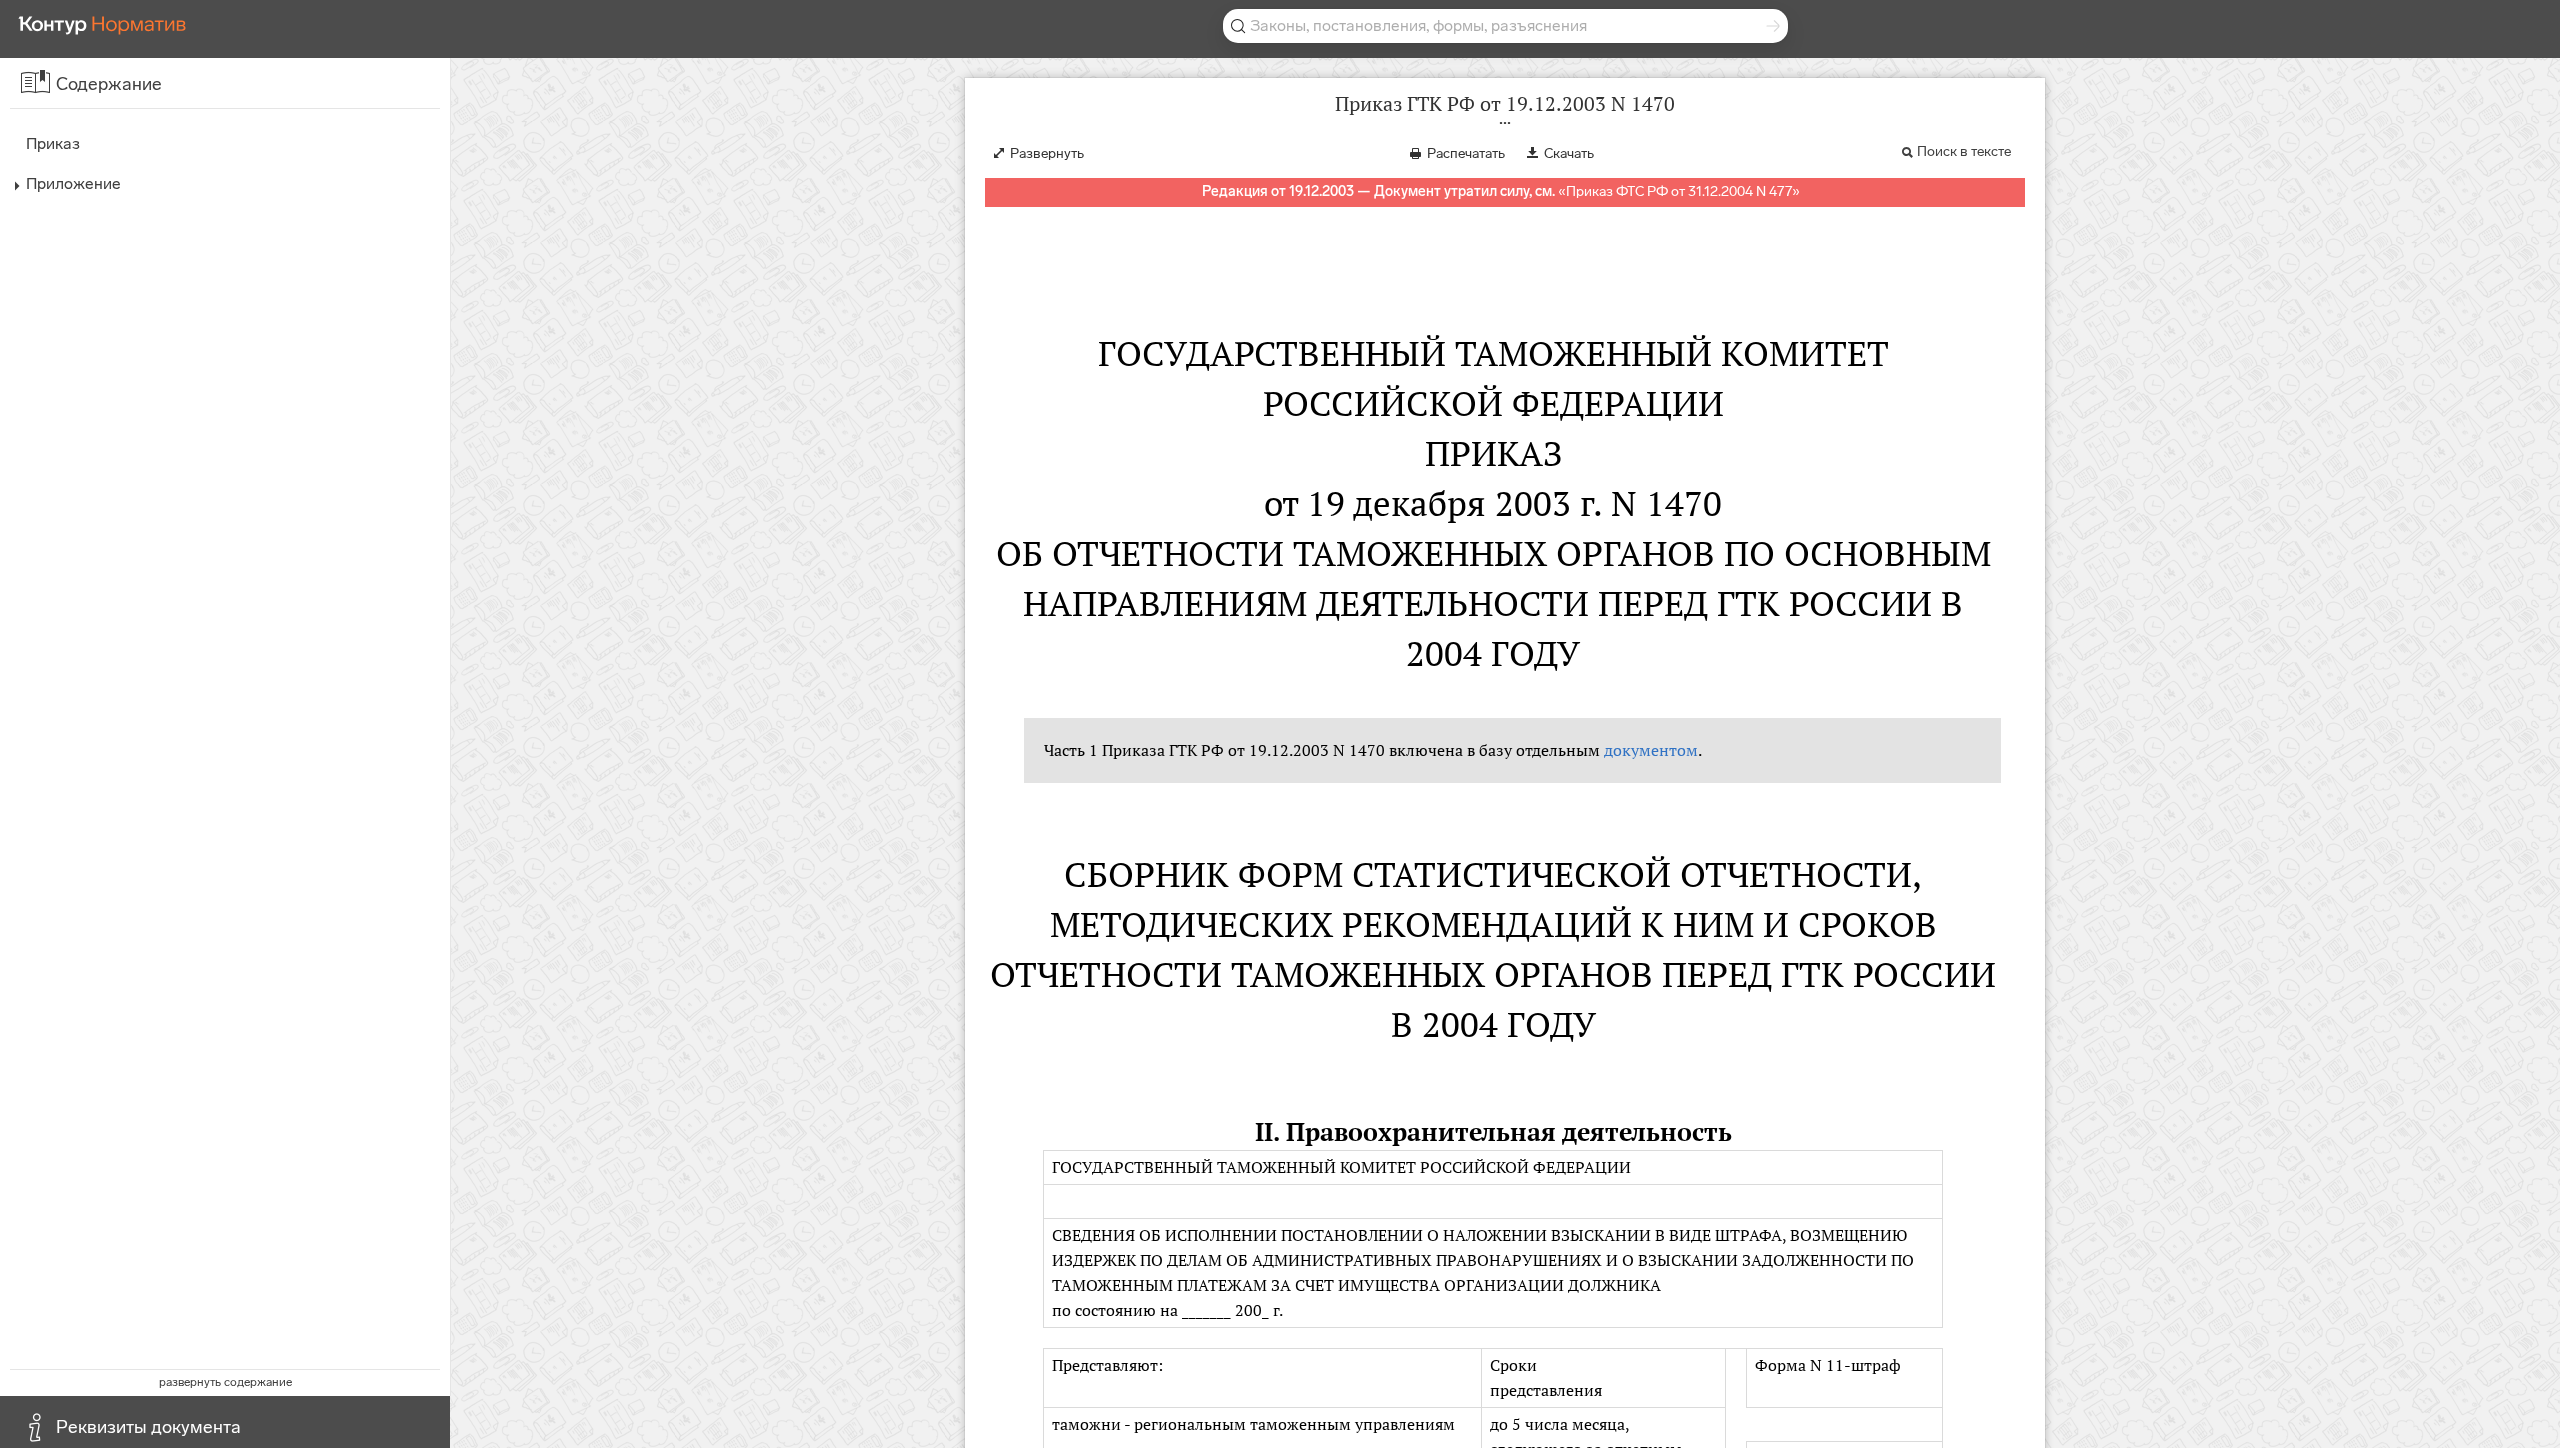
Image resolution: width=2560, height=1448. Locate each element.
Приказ (53, 143)
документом (1651, 750)
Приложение (73, 183)
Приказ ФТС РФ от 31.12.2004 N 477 (1679, 191)
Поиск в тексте (1964, 151)
